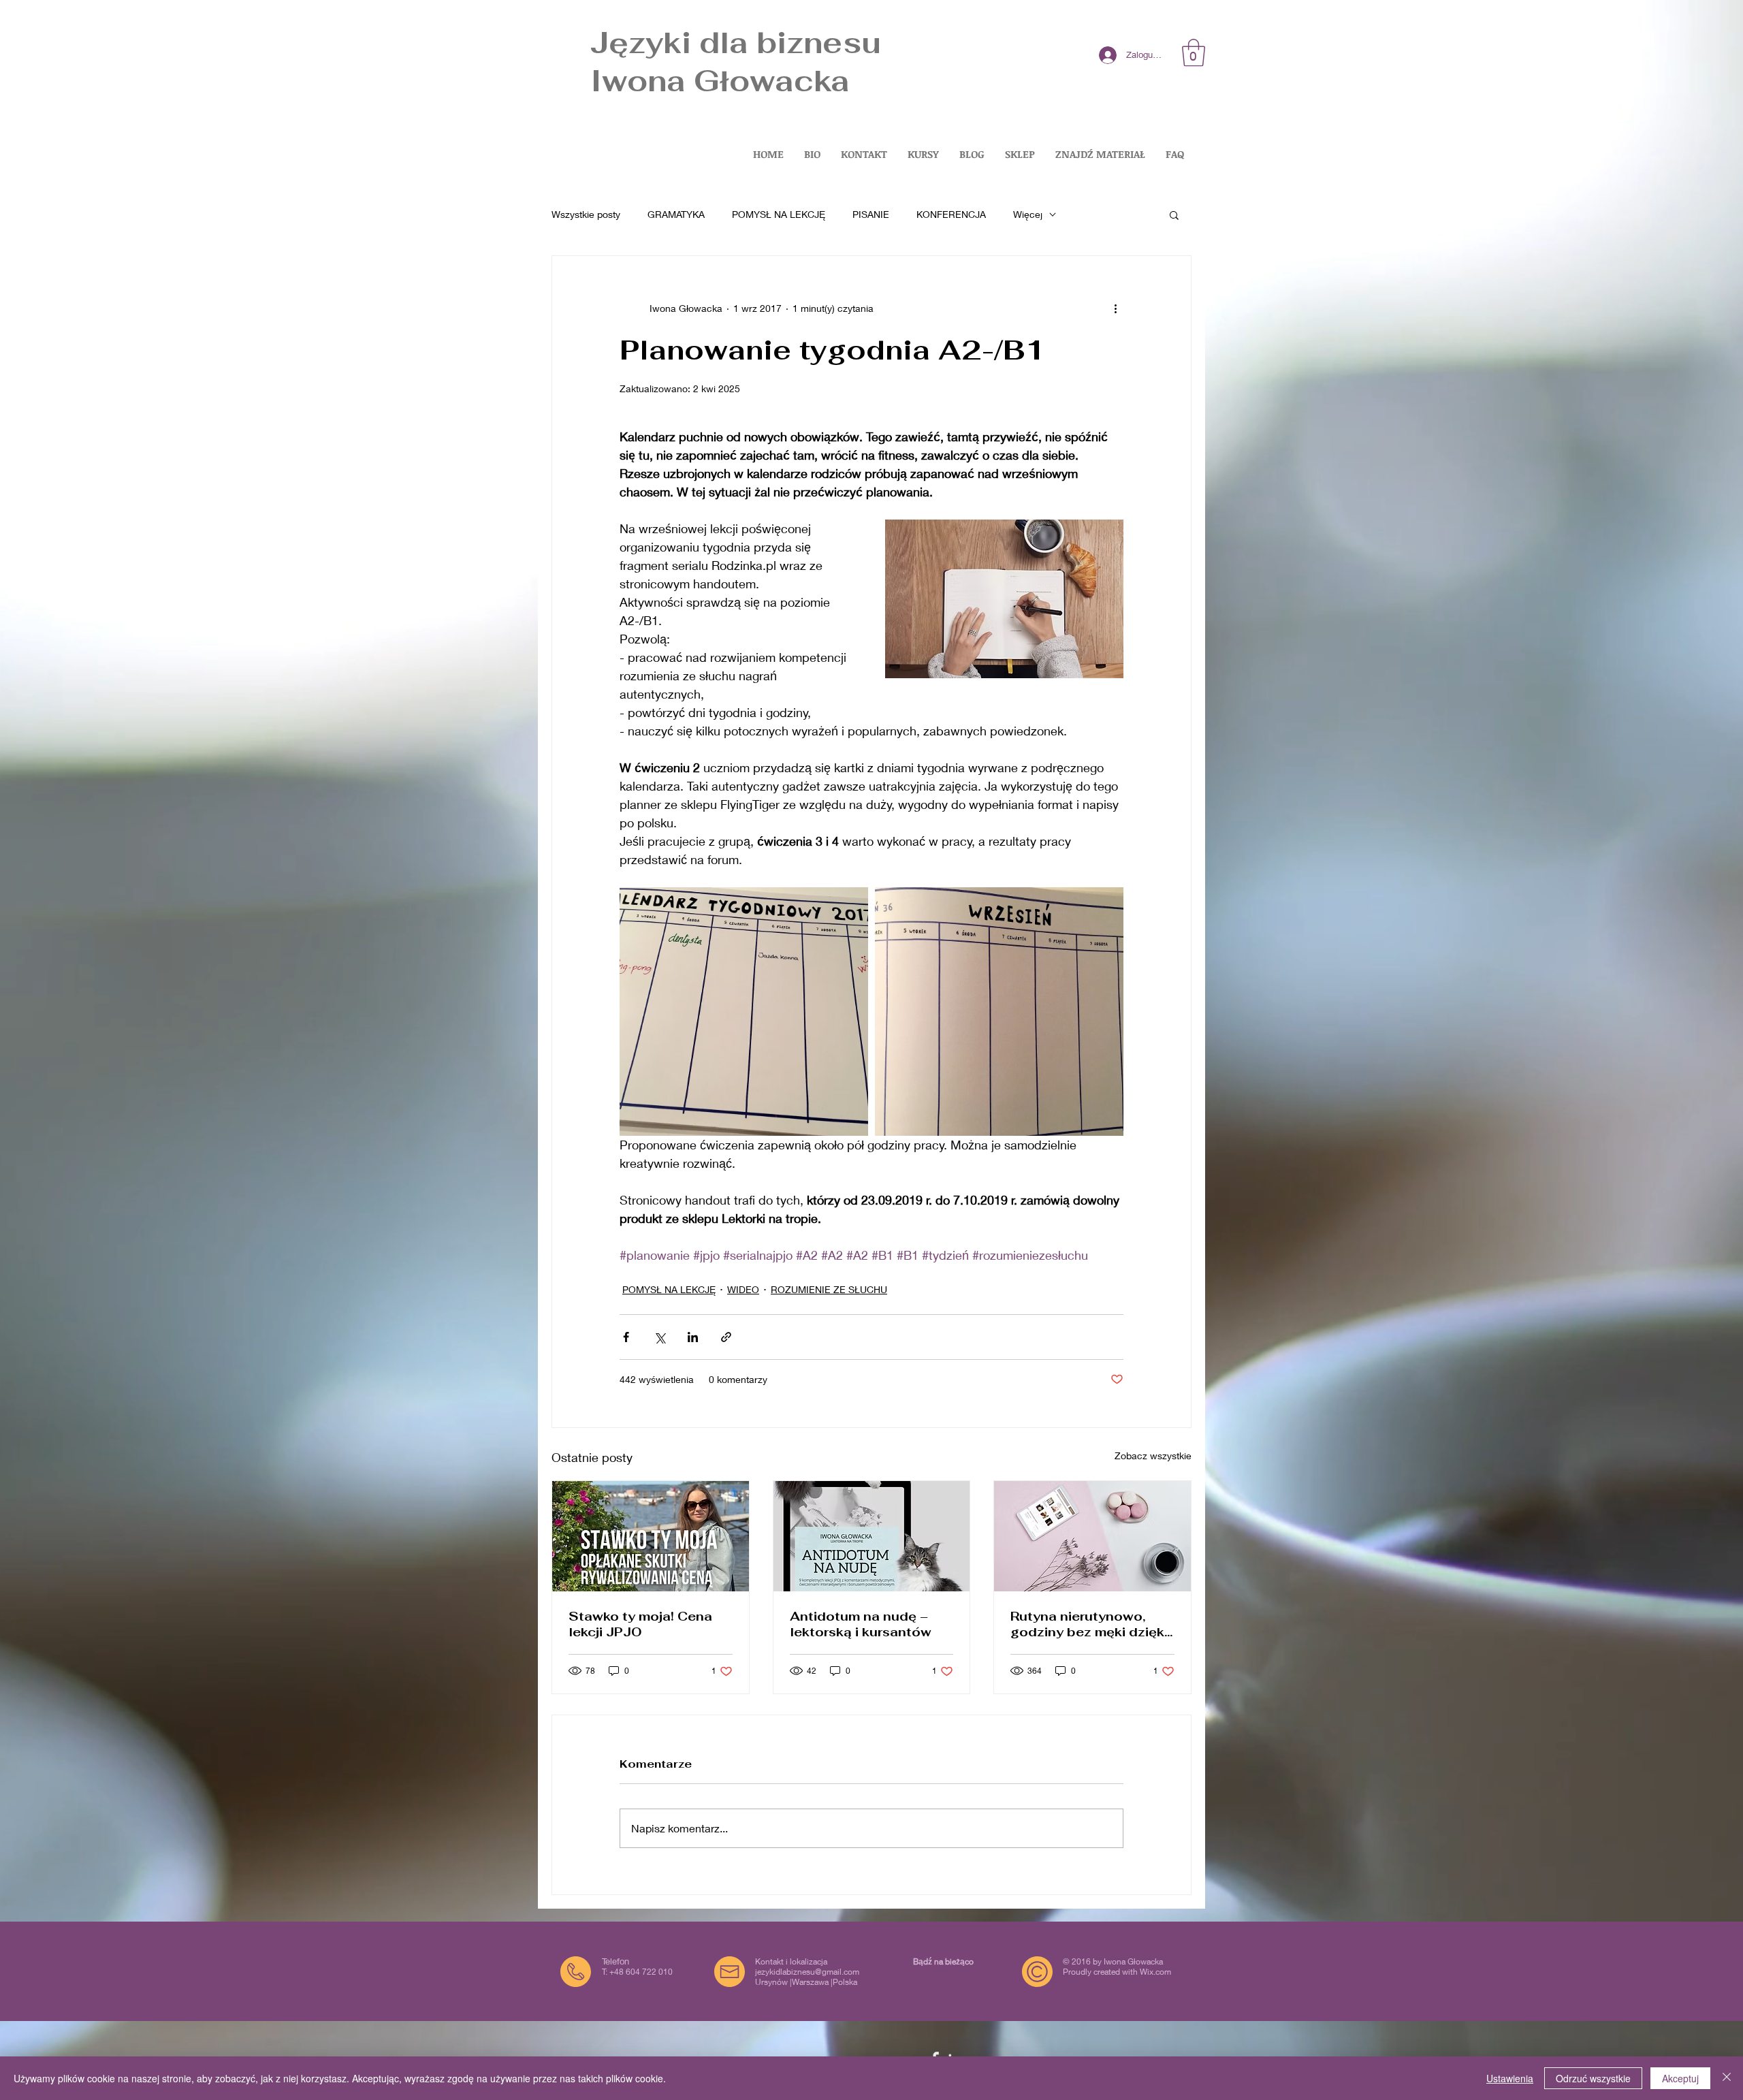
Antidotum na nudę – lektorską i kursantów (861, 1624)
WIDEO (743, 1289)
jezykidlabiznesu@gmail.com (807, 1972)
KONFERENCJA (951, 214)
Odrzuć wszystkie (1593, 2078)
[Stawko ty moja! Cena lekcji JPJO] (651, 1536)
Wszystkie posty (586, 214)
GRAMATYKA (676, 214)
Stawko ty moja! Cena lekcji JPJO (640, 1624)
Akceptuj (1680, 2078)
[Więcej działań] (1115, 308)
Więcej (1028, 214)
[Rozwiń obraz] (744, 1012)
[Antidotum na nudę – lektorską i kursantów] (872, 1536)
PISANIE (871, 214)
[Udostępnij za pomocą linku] (726, 1337)
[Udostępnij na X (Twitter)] (659, 1337)
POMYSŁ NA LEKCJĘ (779, 214)
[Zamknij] (1727, 2078)
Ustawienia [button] (1510, 2078)
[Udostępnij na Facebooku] (626, 1337)
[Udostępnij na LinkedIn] (693, 1337)
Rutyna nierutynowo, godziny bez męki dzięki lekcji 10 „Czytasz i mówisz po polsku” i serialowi (1089, 1624)
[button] (1194, 52)
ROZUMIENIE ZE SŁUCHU (829, 1289)
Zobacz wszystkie (1153, 1455)
